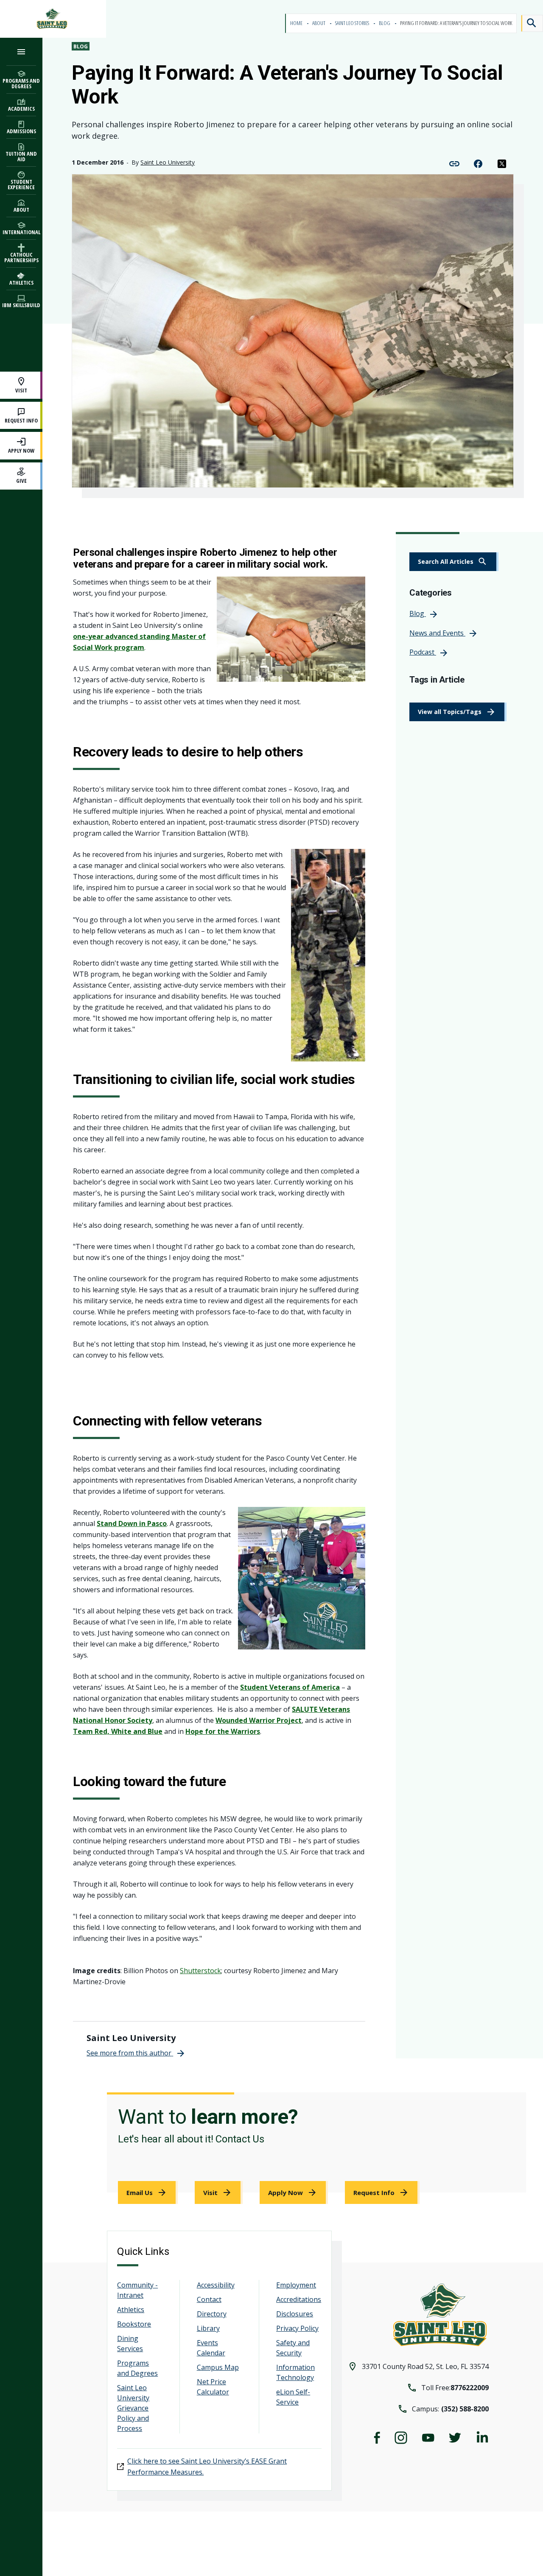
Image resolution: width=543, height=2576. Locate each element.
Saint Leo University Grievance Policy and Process (133, 2408)
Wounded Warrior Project (259, 1720)
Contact (209, 2299)
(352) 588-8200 (465, 2409)
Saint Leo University (168, 162)
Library (208, 2328)
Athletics (131, 2310)
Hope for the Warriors (223, 1731)
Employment (296, 2285)
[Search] (532, 23)
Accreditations (299, 2299)
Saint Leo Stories (353, 23)
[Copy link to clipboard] (454, 163)
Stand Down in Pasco (132, 1523)
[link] (454, 562)
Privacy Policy (297, 2328)
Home (297, 23)
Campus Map (218, 2367)
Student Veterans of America (290, 1687)
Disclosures (295, 2314)
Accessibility (216, 2285)
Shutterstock (200, 1971)
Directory (212, 2314)
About (319, 23)
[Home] (53, 19)
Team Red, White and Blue (118, 1731)
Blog (385, 23)
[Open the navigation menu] (21, 52)
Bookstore (134, 2324)
